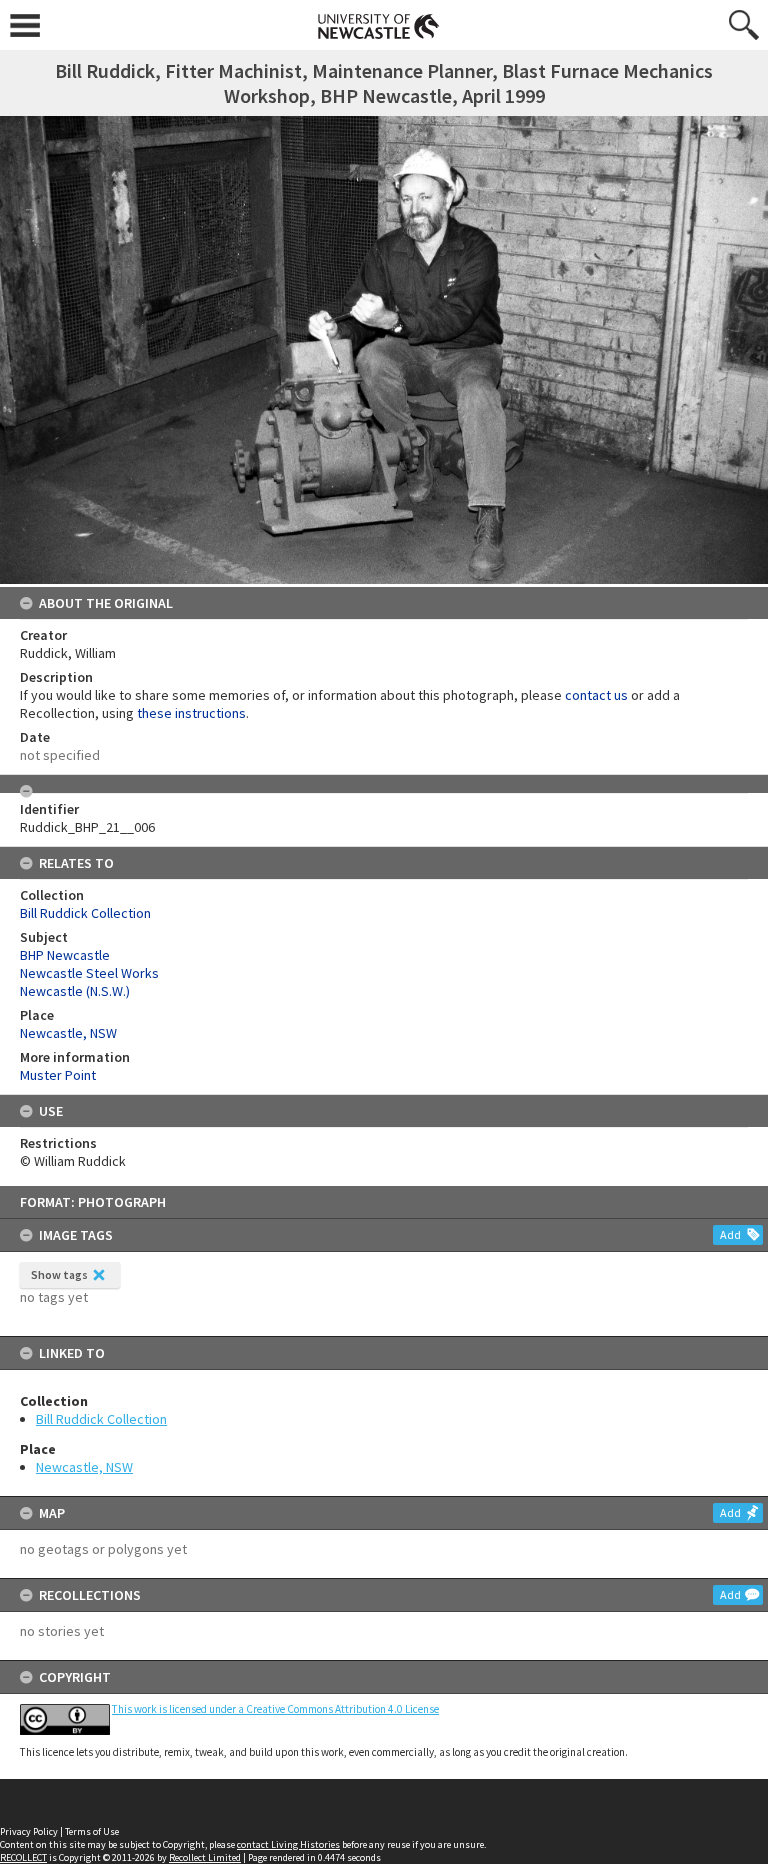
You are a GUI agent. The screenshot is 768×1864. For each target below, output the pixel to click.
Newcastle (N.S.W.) (75, 991)
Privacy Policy (29, 1831)
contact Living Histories (288, 1844)
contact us (596, 695)
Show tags (59, 1274)
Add (730, 1234)
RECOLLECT (23, 1857)
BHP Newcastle (65, 955)
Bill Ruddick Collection (101, 1419)
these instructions (191, 713)
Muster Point (58, 1075)
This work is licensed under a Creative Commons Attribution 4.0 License (275, 1709)
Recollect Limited (205, 1857)
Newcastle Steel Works (89, 973)
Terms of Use (92, 1831)
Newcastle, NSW (84, 1467)
